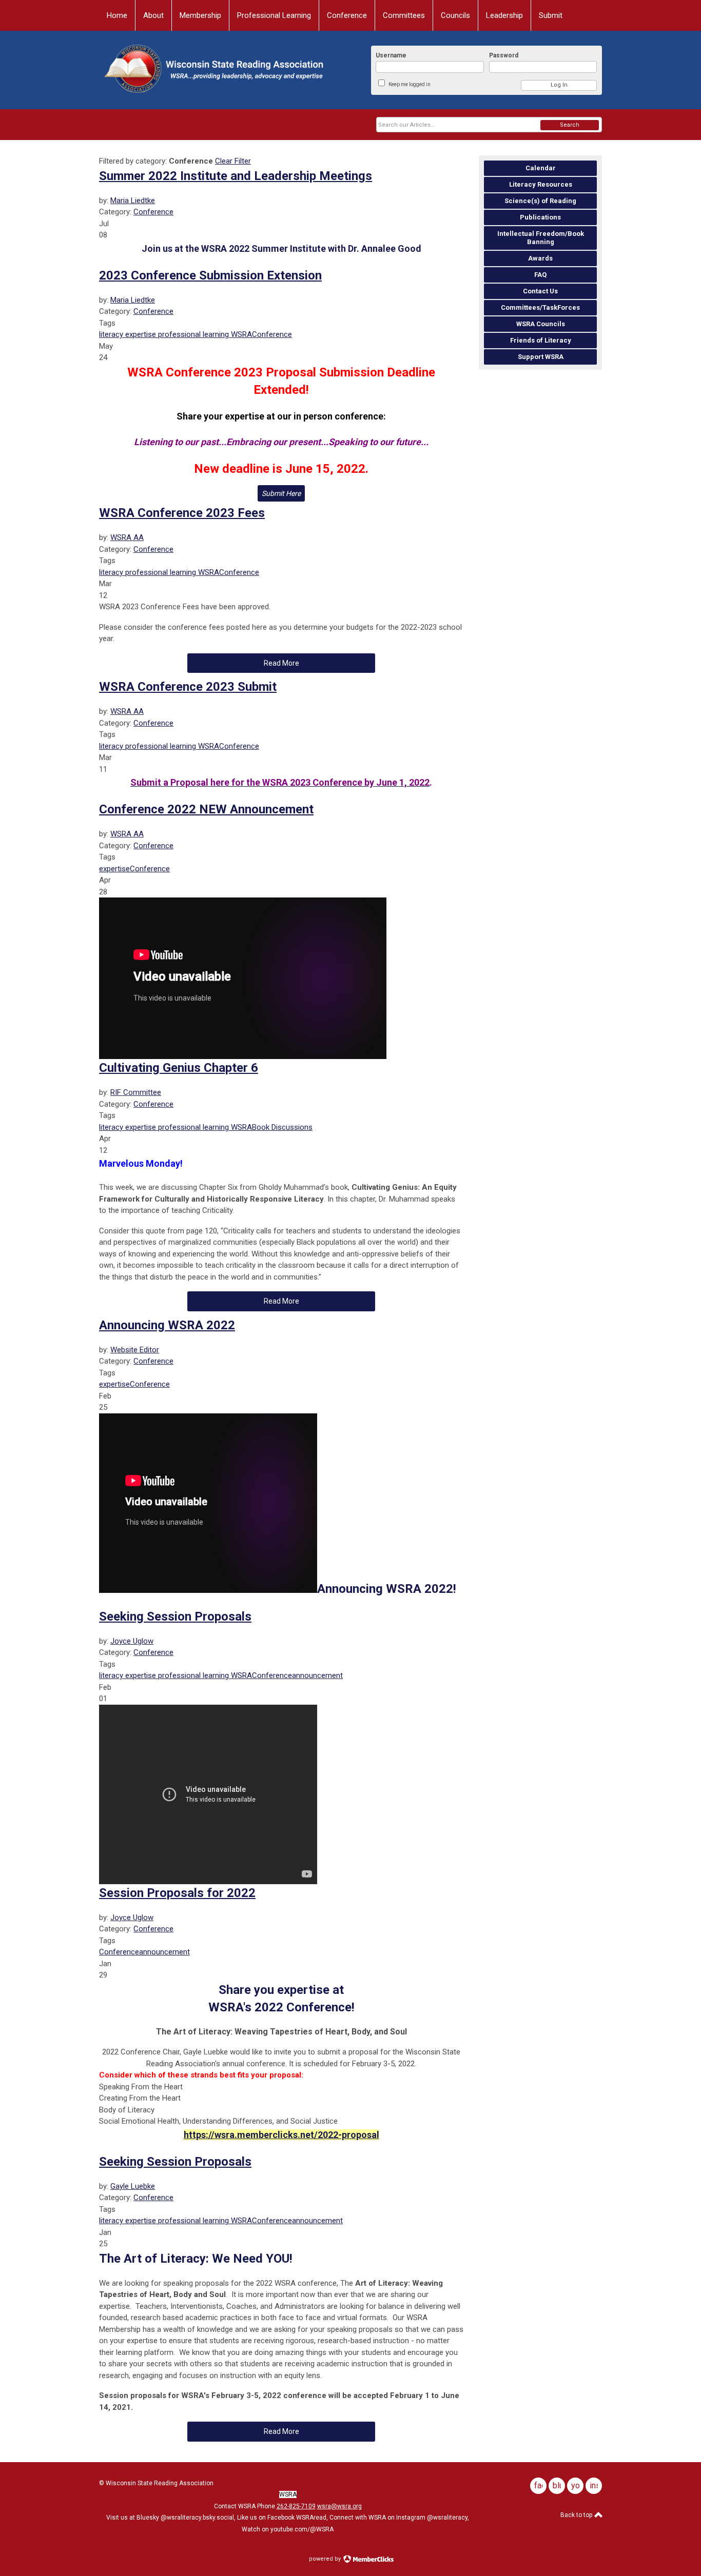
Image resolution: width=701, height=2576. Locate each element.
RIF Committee (136, 1092)
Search (570, 125)
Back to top (577, 2515)
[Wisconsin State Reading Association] (212, 70)
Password (504, 55)
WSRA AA (127, 537)
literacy (111, 334)
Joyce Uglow (132, 1641)
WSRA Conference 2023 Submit (188, 687)
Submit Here (281, 493)
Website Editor (135, 1350)
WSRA (240, 334)
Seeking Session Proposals (175, 1616)
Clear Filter (233, 161)
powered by (326, 2559)
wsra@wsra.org (339, 2506)
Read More (281, 663)
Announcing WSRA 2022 (167, 1325)
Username (391, 55)
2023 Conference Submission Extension (210, 275)
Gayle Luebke (133, 2186)
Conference (153, 212)
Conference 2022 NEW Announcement (206, 809)
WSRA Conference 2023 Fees (182, 513)
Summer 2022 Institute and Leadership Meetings (236, 176)
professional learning (192, 334)
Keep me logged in (410, 84)
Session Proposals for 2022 (177, 1893)
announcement (317, 1675)
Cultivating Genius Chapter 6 (179, 1068)
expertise (140, 334)
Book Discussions (282, 1127)
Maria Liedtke (133, 201)
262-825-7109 (296, 2506)
